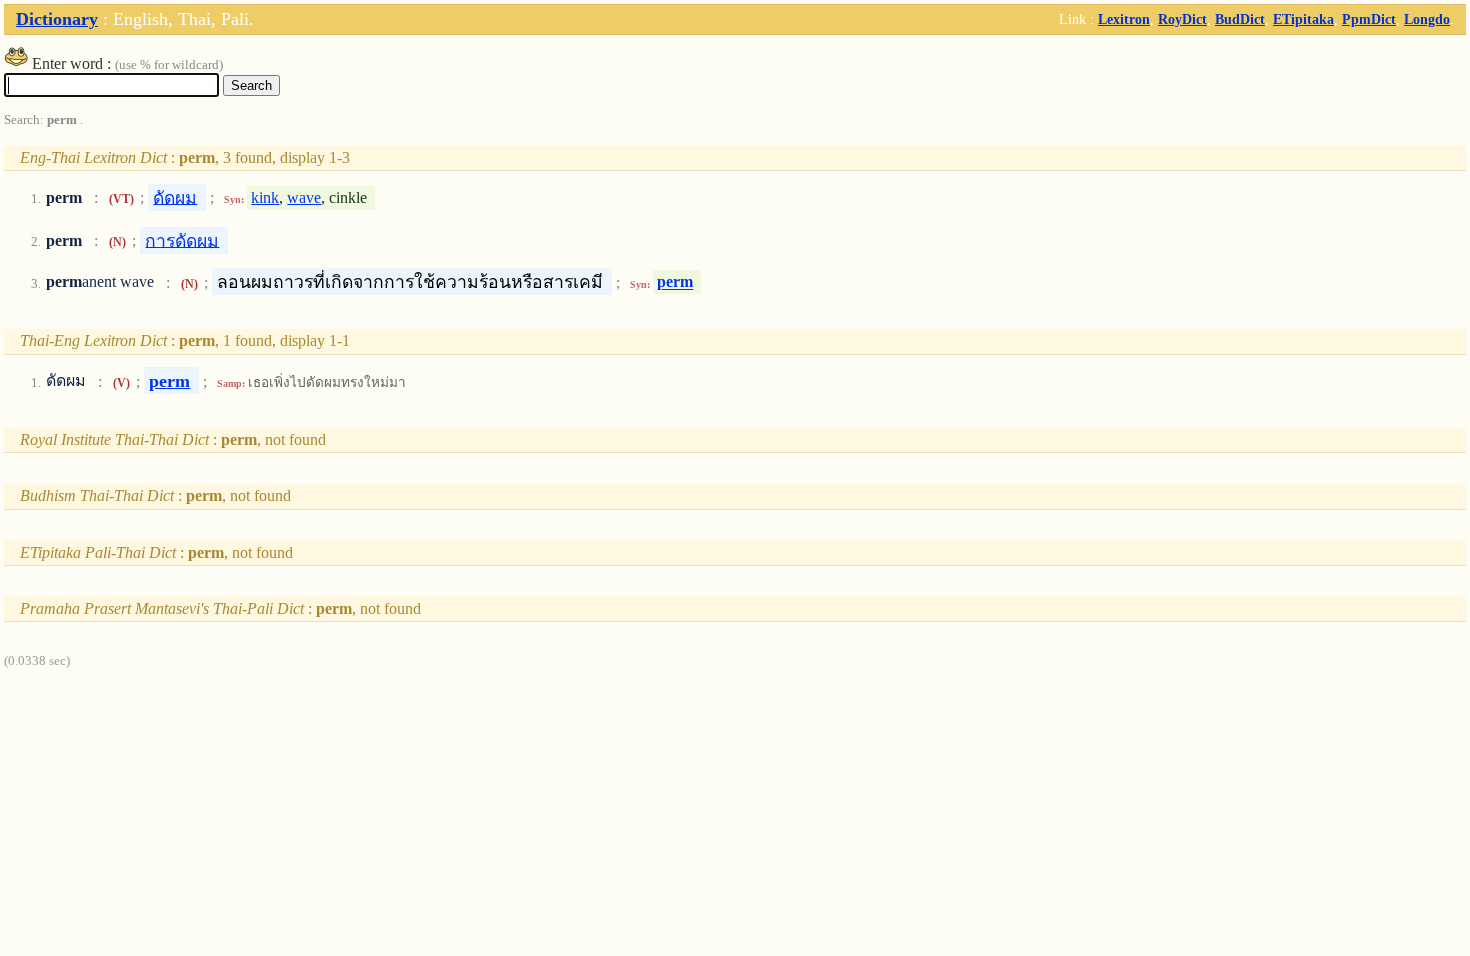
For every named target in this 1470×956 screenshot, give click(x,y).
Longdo (1427, 19)
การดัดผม (182, 240)
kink (265, 197)
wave (304, 197)
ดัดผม (175, 197)
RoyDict (1182, 19)
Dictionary (57, 19)
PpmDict (1369, 19)
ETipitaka (1303, 19)
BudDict (1240, 19)
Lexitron (1124, 19)
